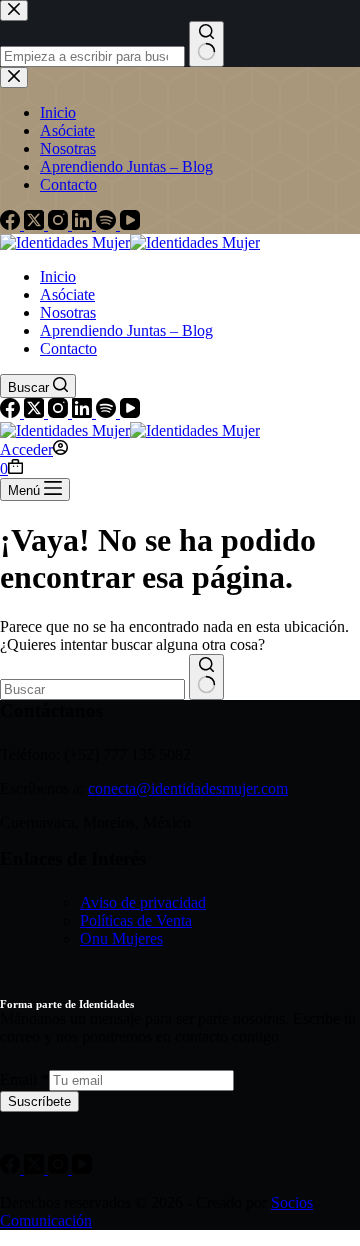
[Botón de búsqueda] (206, 677)
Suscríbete (39, 1101)
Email (24, 1079)
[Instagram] (60, 412)
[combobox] (92, 689)
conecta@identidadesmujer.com (188, 788)
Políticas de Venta (136, 920)
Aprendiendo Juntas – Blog (126, 330)
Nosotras (68, 312)
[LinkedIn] (84, 412)
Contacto (68, 348)
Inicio (58, 276)
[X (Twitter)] (36, 412)
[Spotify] (108, 412)
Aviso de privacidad (143, 902)
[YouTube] (130, 412)
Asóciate (67, 294)
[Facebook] (12, 412)
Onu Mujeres (121, 938)
